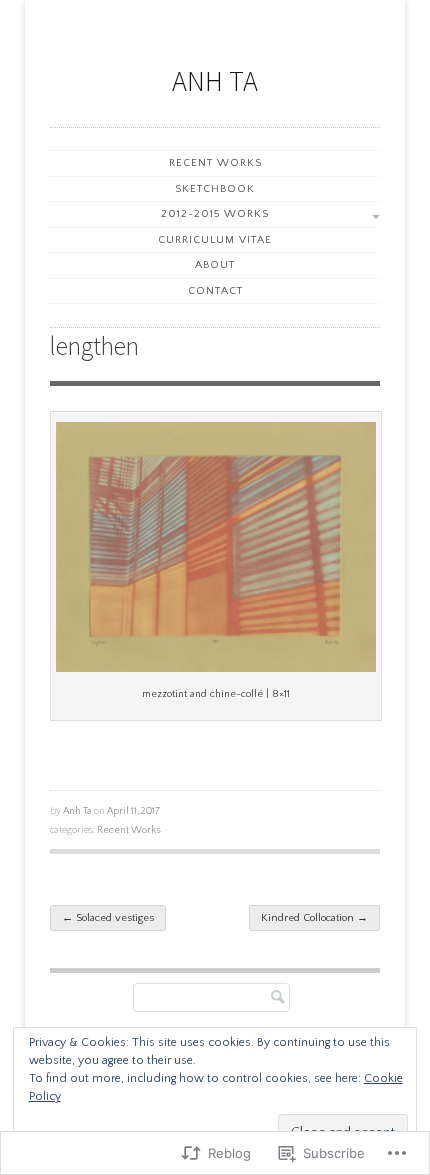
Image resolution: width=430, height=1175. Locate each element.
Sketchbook (215, 189)
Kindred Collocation (314, 918)
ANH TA (215, 81)
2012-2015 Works (215, 214)
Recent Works (215, 163)
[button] (216, 547)
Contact (215, 291)
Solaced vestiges (108, 918)
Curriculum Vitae (215, 240)
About (215, 265)
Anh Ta (77, 811)
